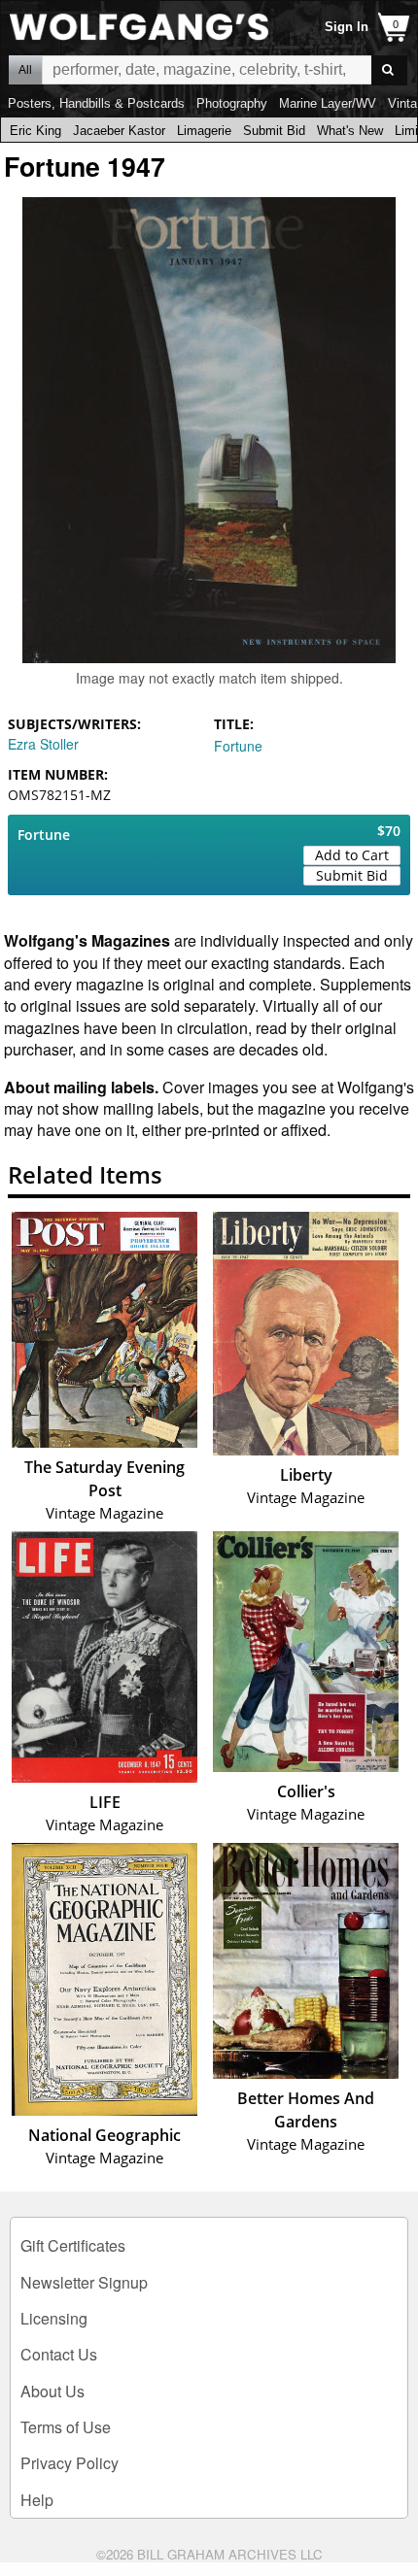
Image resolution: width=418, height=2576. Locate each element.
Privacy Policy (70, 2463)
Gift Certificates (73, 2245)
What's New (350, 131)
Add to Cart (352, 855)
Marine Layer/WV (328, 103)
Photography (232, 103)
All (25, 70)
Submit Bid (274, 131)
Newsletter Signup (84, 2282)
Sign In (347, 27)
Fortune (238, 746)
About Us (52, 2391)
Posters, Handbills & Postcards (96, 103)
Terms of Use (66, 2427)
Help (37, 2500)
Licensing (54, 2318)
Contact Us (59, 2354)
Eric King (35, 131)
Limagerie (204, 131)
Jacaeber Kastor (119, 131)
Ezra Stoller (43, 744)
